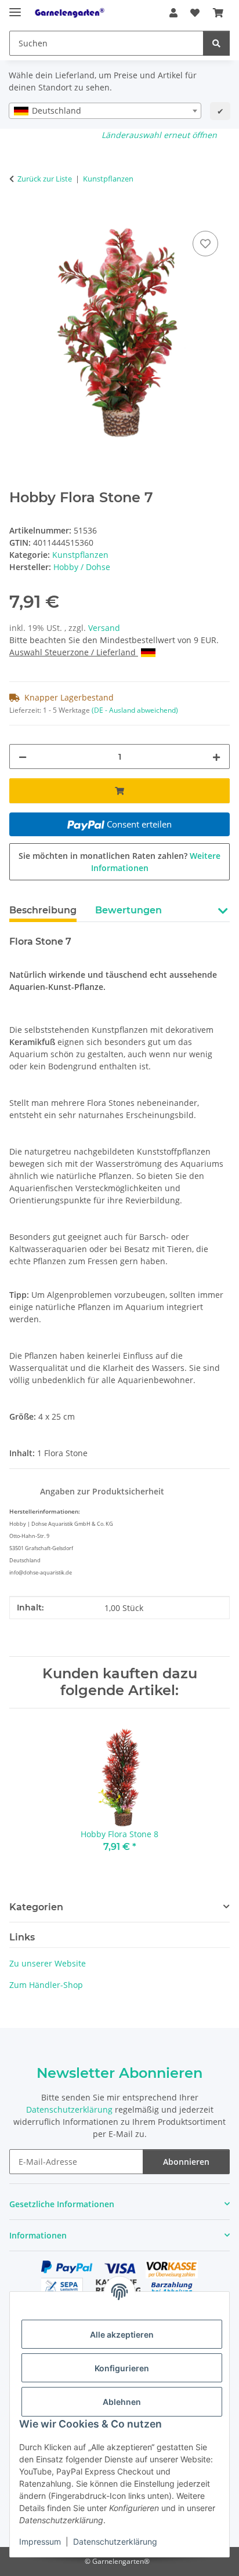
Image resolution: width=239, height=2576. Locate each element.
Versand (104, 628)
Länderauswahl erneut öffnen (159, 135)
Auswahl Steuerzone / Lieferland (74, 652)
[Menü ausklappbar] (15, 7)
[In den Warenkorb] (19, 215)
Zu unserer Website (48, 1963)
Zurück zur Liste (45, 179)
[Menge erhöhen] (216, 757)
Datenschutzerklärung (115, 2541)
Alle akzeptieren (122, 2334)
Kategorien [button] (36, 1907)
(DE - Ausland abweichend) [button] (135, 710)
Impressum (40, 2541)
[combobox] (105, 111)
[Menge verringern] (23, 757)
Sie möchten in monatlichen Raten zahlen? (119, 862)
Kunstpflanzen (80, 555)
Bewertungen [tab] (128, 910)
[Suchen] (216, 43)
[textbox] (105, 111)
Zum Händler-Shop (46, 1985)
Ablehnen (122, 2402)
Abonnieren (186, 2162)
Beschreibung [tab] (43, 910)
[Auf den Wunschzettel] (205, 244)
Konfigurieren (122, 2368)
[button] (173, 13)
